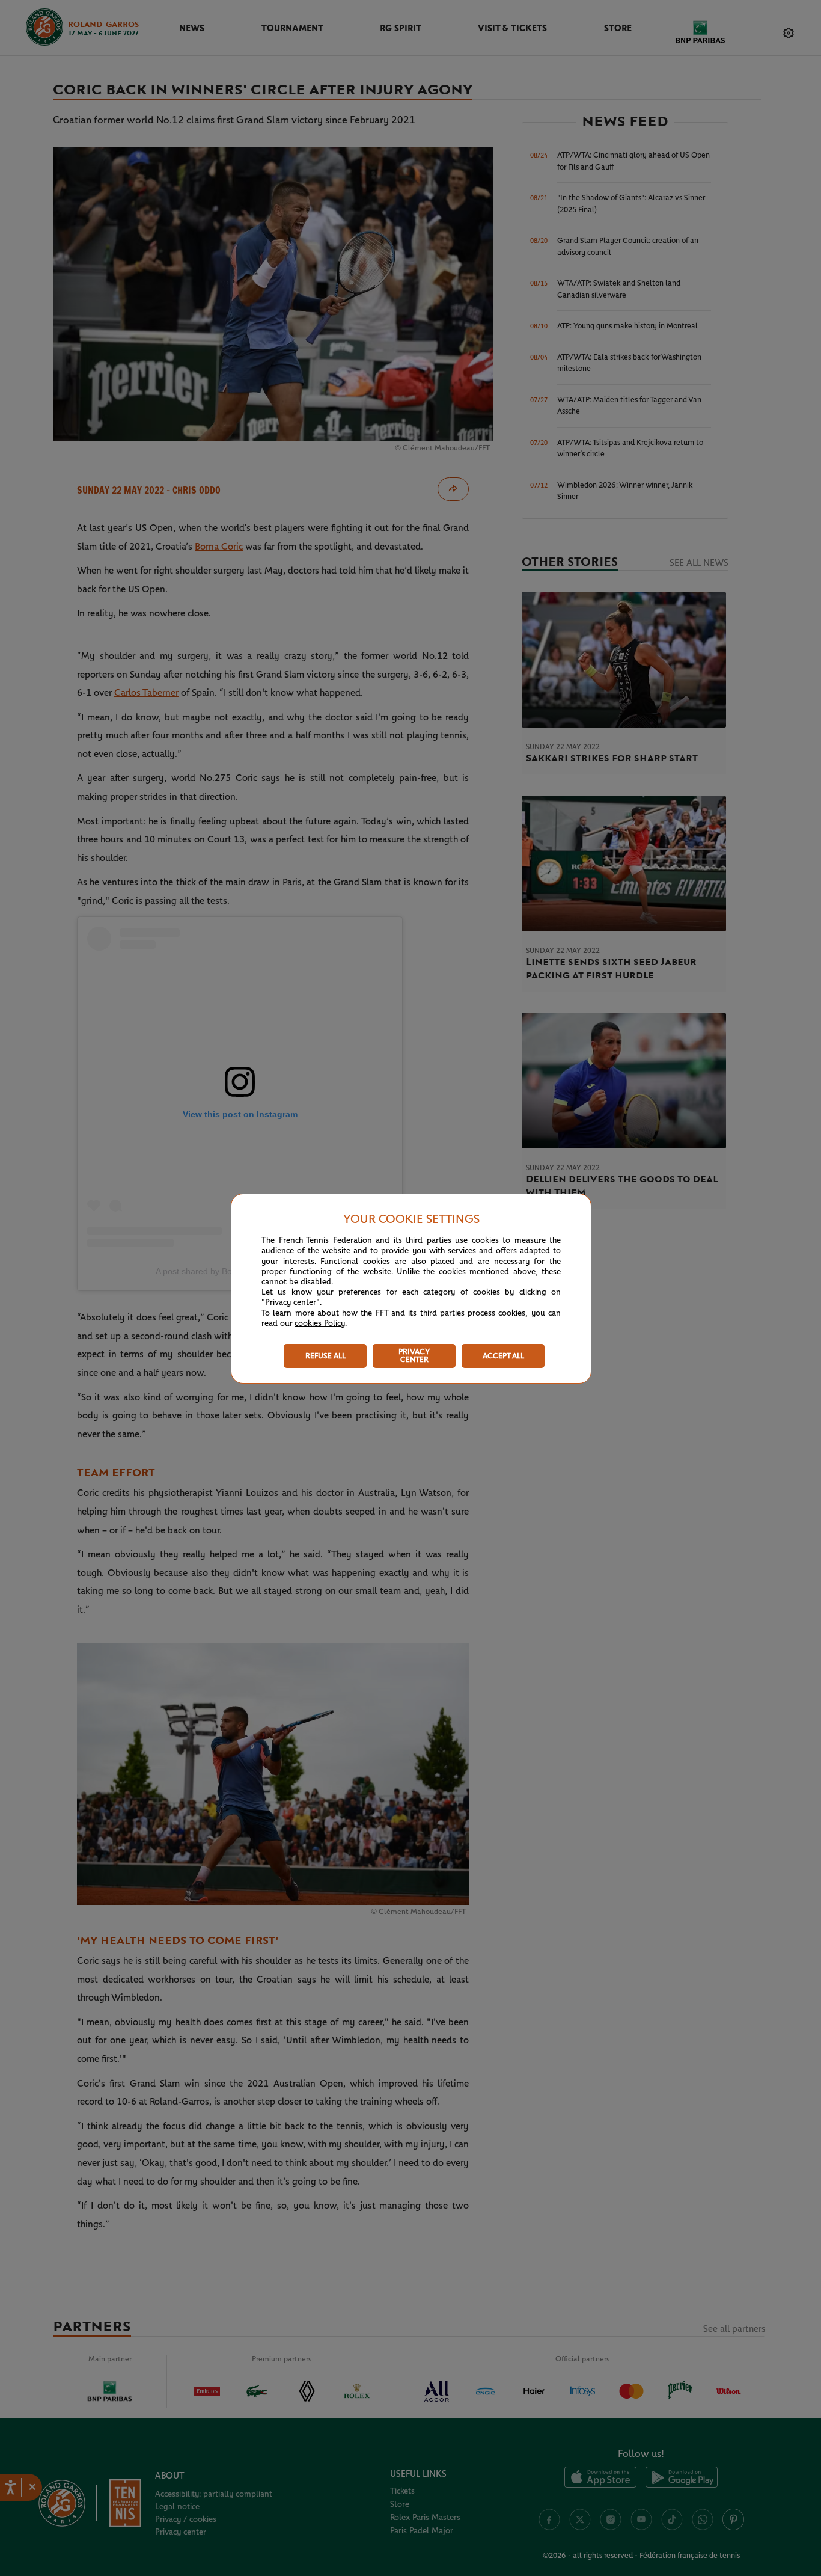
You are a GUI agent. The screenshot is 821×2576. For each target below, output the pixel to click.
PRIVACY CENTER (414, 1356)
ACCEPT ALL (503, 1356)
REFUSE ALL (325, 1356)
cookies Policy (320, 1323)
